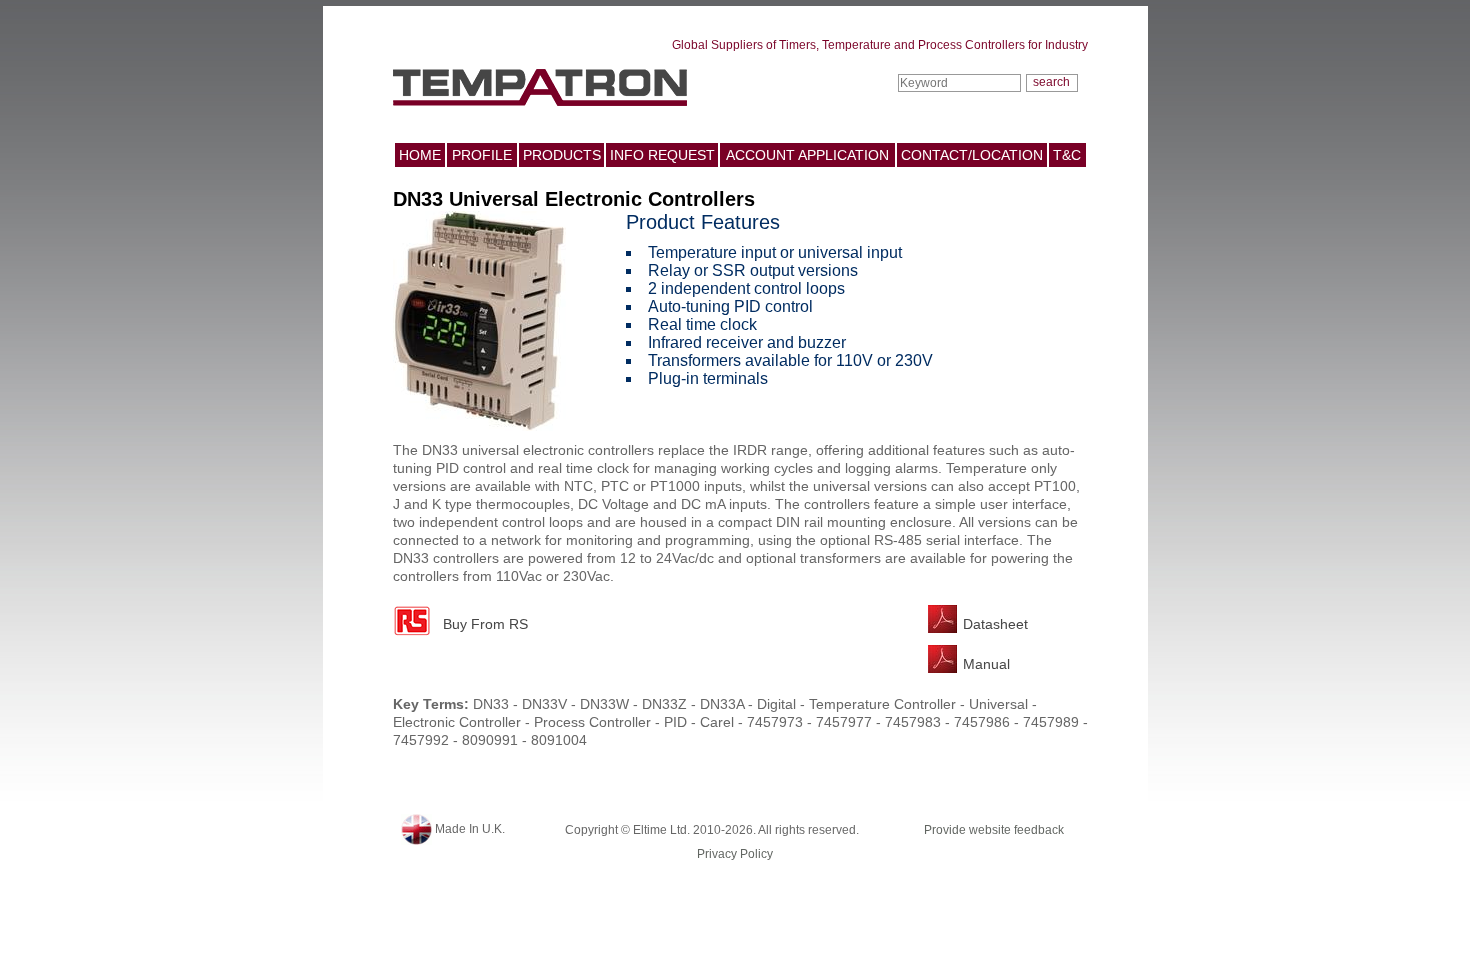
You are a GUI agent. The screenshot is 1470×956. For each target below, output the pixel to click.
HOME (420, 155)
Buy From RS (485, 624)
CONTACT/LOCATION (972, 155)
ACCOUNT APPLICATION (807, 155)
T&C (1067, 155)
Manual (986, 664)
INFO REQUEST (662, 155)
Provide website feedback (994, 830)
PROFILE (482, 155)
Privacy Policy (735, 854)
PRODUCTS (562, 155)
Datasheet (995, 624)
